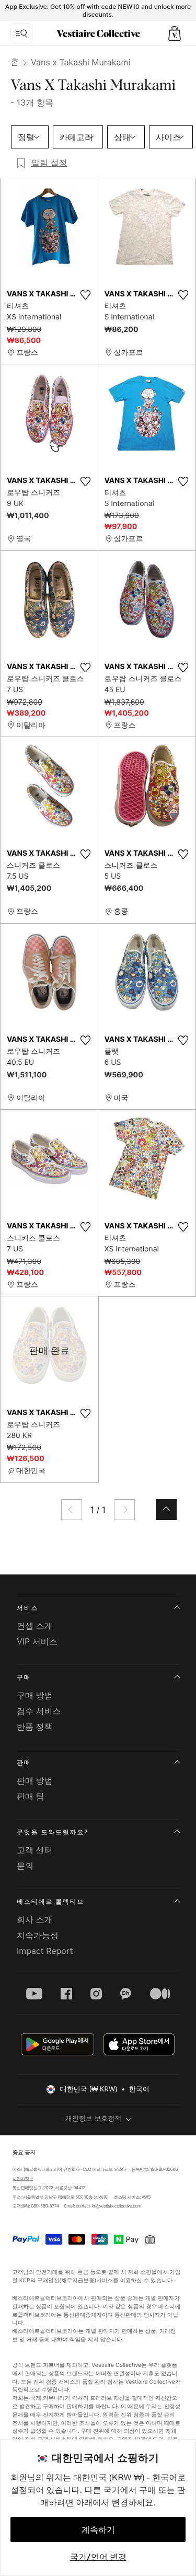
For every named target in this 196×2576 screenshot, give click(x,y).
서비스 (27, 1608)
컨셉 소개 (35, 1626)
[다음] (124, 1510)
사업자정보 (22, 2179)
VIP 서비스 (37, 1641)
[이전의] (72, 1510)
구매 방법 (35, 1695)
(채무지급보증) (78, 2280)
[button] (175, 33)
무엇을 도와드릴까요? (53, 1832)
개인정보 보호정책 (94, 2119)
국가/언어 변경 (98, 2557)
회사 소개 (35, 1919)
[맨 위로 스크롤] (166, 1510)
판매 (24, 1762)
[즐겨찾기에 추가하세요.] (86, 295)
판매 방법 (35, 1780)
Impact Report (45, 1951)
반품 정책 (35, 1727)
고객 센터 (35, 1850)
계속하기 (98, 2529)
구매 (24, 1677)
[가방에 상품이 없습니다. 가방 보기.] (175, 33)
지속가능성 (38, 1935)
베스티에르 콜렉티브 (50, 1901)
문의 (25, 1866)
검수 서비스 (39, 1711)
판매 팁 (31, 1796)
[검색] (21, 33)
